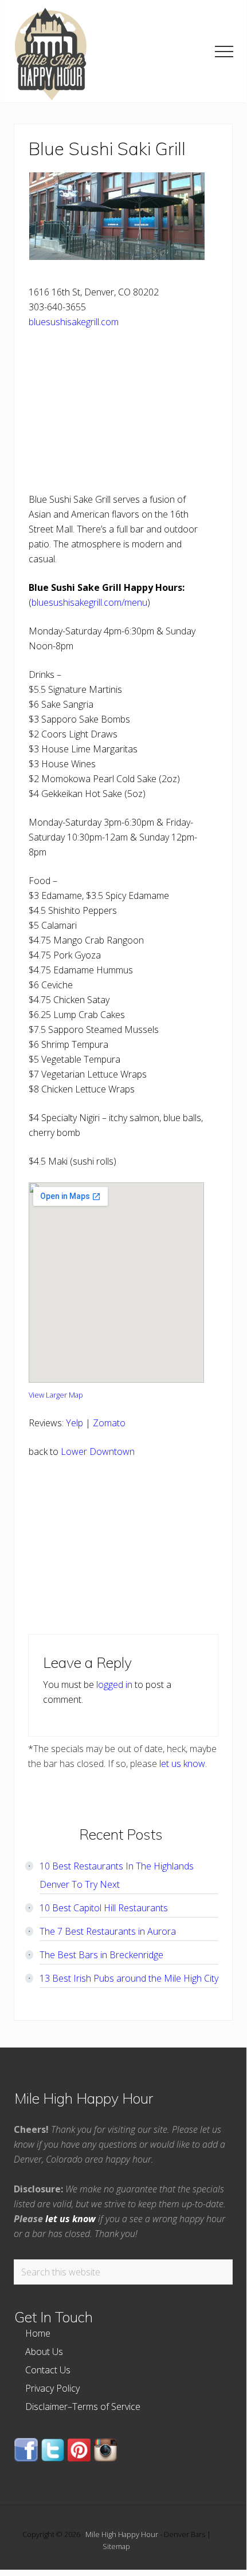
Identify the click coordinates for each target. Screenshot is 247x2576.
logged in (114, 1685)
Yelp (75, 1423)
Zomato (109, 1423)
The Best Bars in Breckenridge (101, 1955)
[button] (224, 52)
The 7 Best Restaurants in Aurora (108, 1931)
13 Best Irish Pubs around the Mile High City (129, 1978)
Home (38, 2333)
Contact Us (48, 2370)
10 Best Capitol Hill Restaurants (104, 1908)
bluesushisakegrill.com (74, 322)
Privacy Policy (52, 2388)
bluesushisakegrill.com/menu (89, 602)
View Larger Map (56, 1395)
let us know (182, 1764)
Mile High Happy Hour (122, 2534)
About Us (44, 2352)
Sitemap (116, 2546)
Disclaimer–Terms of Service (83, 2407)
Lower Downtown (98, 1451)
